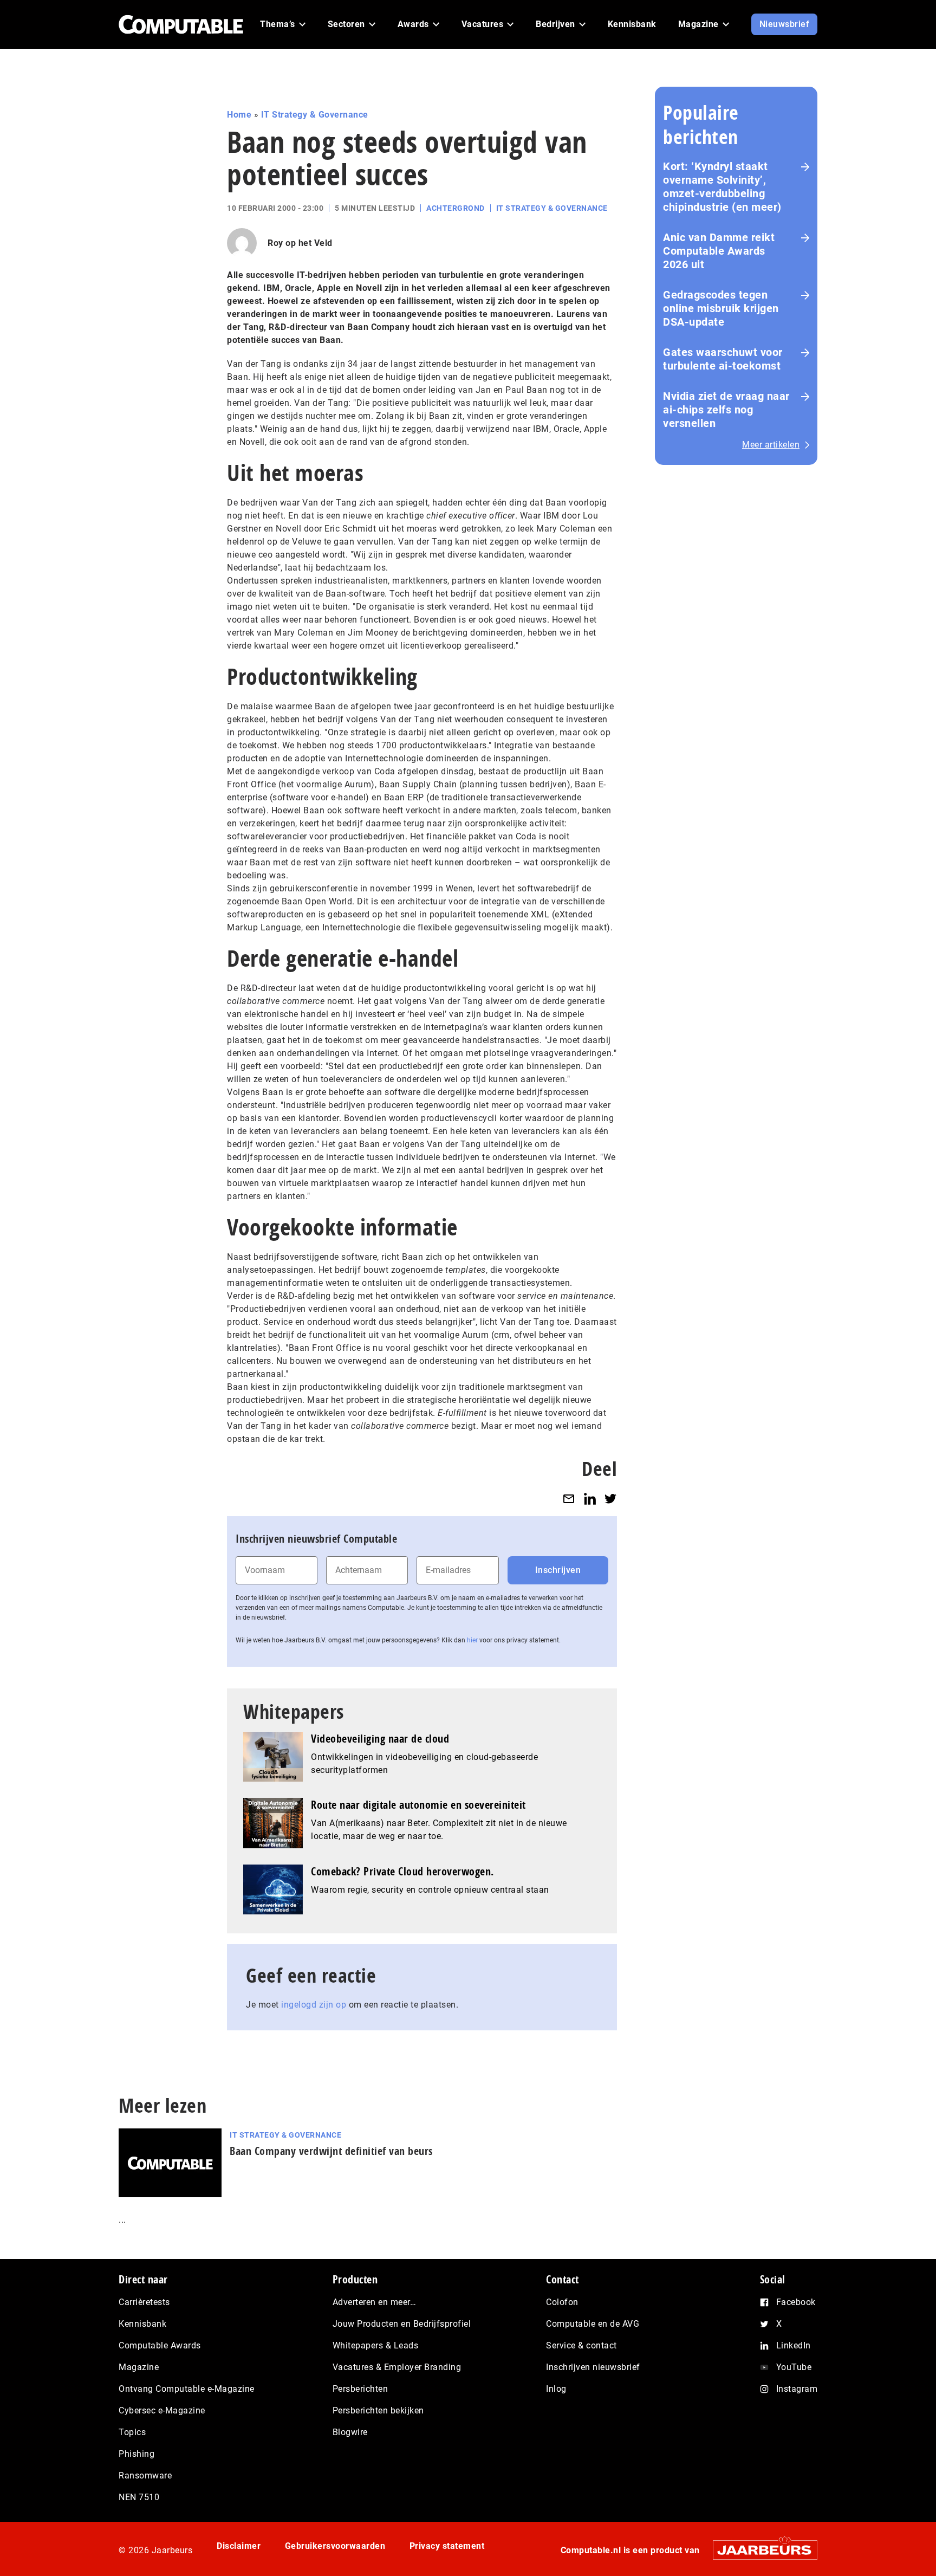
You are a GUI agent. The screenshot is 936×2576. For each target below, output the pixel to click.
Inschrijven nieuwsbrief (593, 2367)
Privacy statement (447, 2546)
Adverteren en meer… (375, 2302)
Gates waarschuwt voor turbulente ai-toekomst (723, 359)
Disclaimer (239, 2546)
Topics (132, 2432)
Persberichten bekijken (378, 2410)
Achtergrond (456, 208)
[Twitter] (610, 1499)
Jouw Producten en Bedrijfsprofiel (402, 2324)
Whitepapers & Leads (376, 2345)
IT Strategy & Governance (315, 115)
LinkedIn (794, 2345)
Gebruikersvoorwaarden (335, 2546)
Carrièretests (144, 2302)
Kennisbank (142, 2324)
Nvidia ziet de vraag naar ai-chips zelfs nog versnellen (726, 410)
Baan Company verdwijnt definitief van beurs (331, 2151)
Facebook (796, 2302)
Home (239, 115)
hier (472, 1640)
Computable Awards (160, 2345)
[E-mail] (569, 1499)
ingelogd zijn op (314, 2005)
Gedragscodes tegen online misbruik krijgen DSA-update (721, 308)
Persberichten (360, 2389)
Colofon (562, 2302)
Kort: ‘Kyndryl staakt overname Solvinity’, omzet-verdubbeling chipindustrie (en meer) (722, 187)
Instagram (797, 2389)
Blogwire (350, 2432)
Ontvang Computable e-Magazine (187, 2389)
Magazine (139, 2367)
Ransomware (145, 2475)
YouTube (794, 2367)
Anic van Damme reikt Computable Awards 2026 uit (719, 251)
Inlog (556, 2389)
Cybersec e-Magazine (162, 2410)
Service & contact (581, 2345)
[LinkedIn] (590, 1499)
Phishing (136, 2454)
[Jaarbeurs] (760, 2550)
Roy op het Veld (300, 243)
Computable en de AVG (593, 2324)
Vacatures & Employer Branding (397, 2367)
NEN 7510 (139, 2497)
